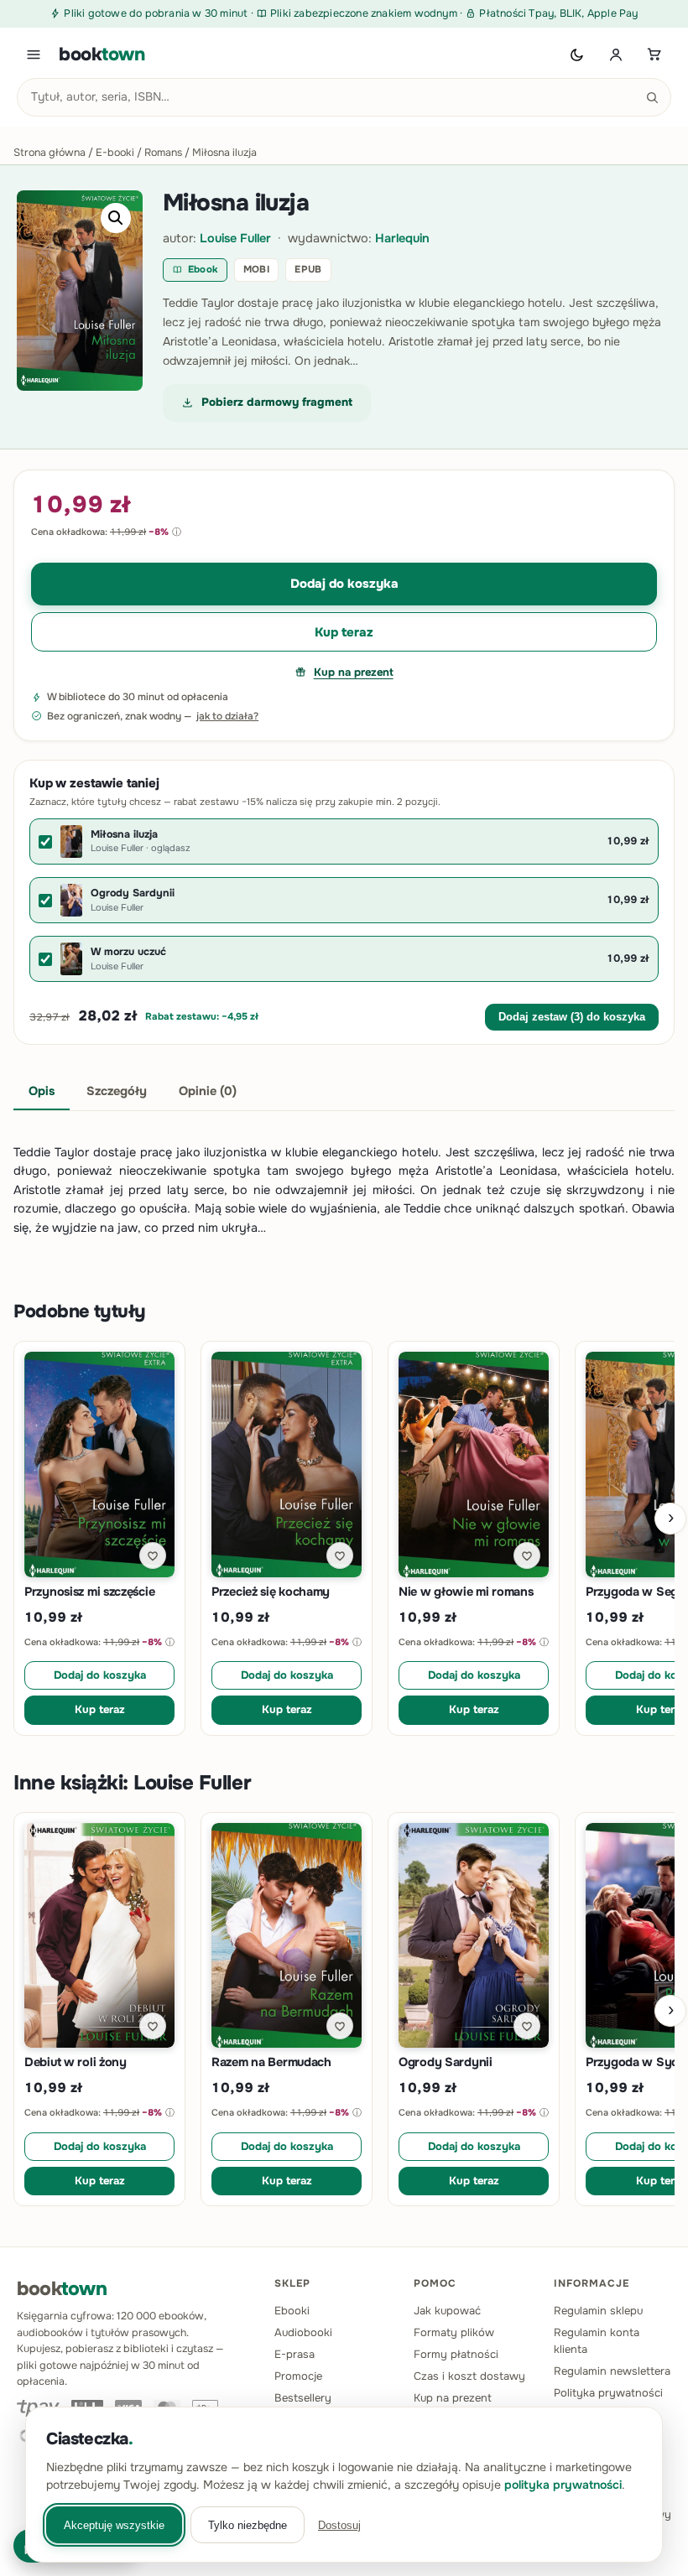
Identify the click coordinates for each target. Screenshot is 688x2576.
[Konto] (616, 55)
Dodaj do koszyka (344, 584)
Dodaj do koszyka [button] (100, 1675)
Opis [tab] (42, 1091)
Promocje (298, 2376)
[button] (116, 218)
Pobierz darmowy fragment (277, 402)
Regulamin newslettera (612, 2371)
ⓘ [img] (177, 532)
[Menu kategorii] (34, 55)
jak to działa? (227, 716)
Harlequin (402, 238)
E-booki (115, 153)
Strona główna (50, 153)
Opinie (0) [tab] (208, 1091)
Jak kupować (447, 2311)
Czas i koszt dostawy (469, 2376)
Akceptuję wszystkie (114, 2525)
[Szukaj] (652, 97)
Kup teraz (344, 632)
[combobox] (344, 97)
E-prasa (294, 2354)
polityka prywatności (563, 2485)
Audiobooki (303, 2332)
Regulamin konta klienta (597, 2341)
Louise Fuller (235, 238)
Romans (163, 153)
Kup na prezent (354, 672)
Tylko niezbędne (248, 2525)
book (102, 55)
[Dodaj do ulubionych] (153, 1555)
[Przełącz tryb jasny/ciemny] (577, 55)
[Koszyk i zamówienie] (654, 55)
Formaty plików (454, 2332)
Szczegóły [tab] (117, 1091)
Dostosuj (339, 2525)
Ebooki (292, 2311)
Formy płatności (456, 2354)
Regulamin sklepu (598, 2311)
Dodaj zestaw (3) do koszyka (572, 1017)
